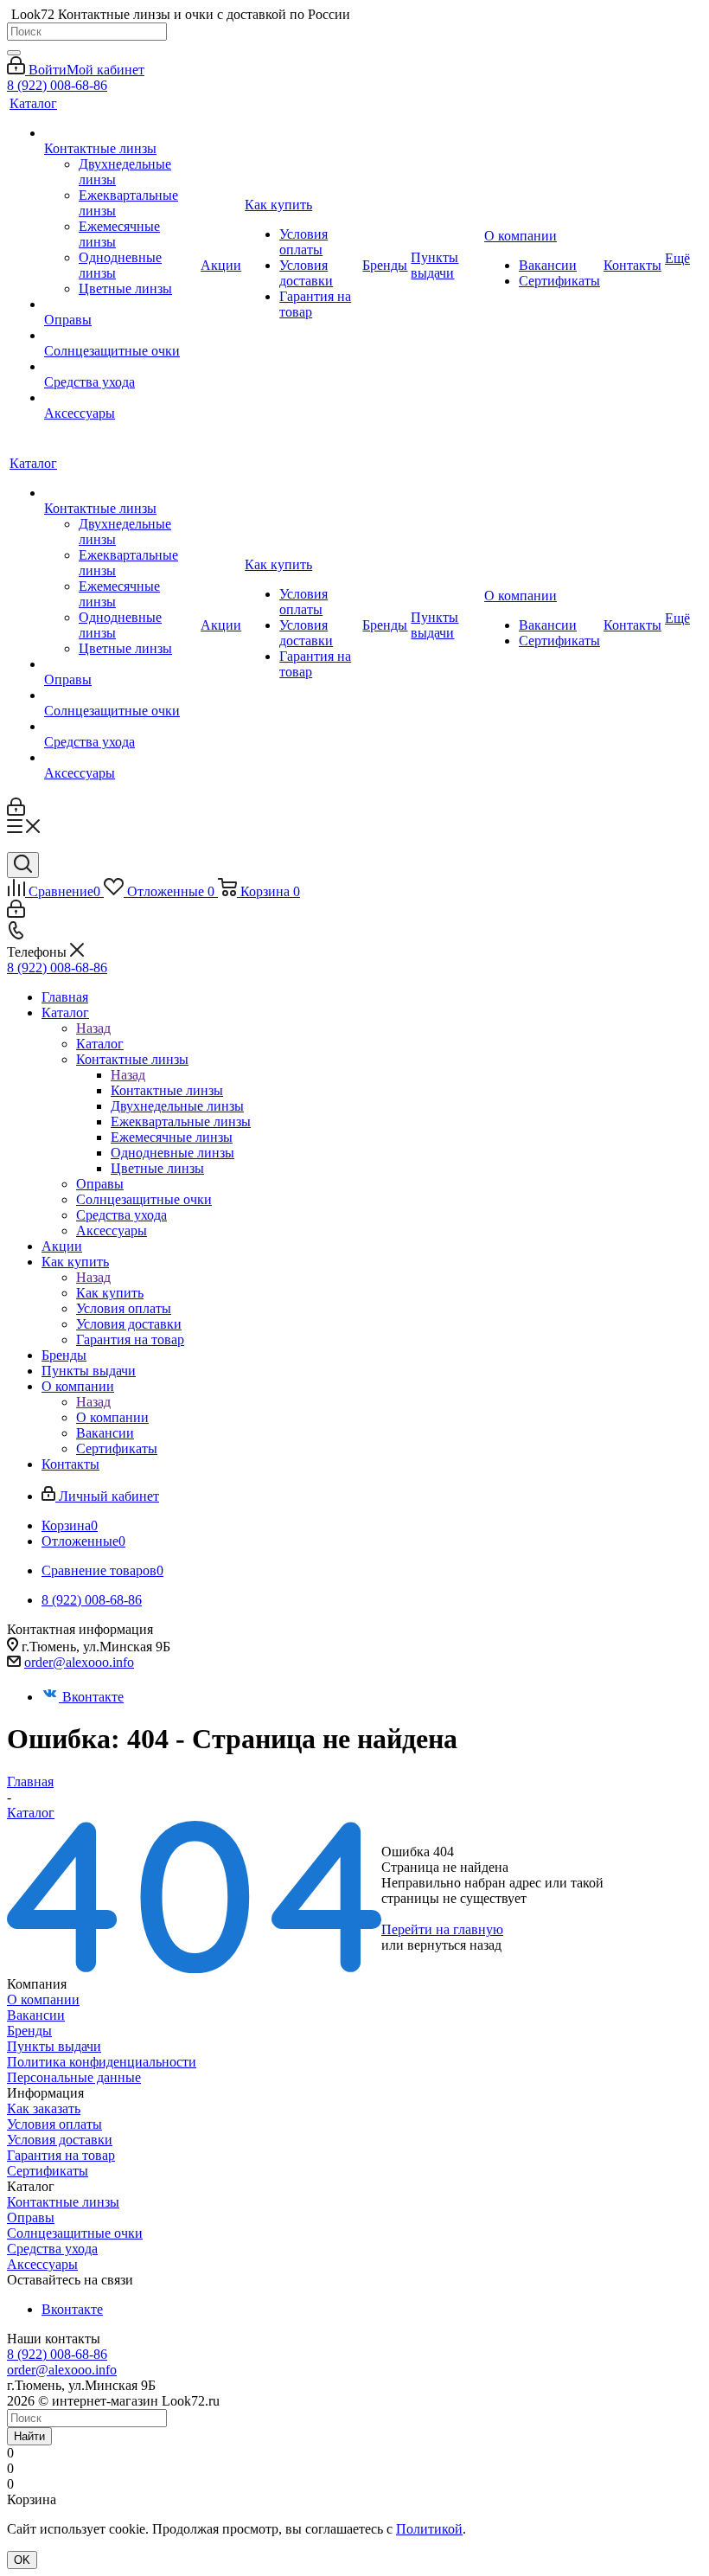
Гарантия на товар (61, 2155)
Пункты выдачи (54, 2046)
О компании (112, 1417)
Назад (93, 1028)
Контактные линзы (167, 1090)
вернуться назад (454, 1945)
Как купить (110, 1293)
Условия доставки (60, 2140)
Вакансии (36, 2015)
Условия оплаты (54, 2124)
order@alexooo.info (79, 1662)
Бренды (29, 2031)
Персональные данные (74, 2077)
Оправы (31, 2217)
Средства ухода (52, 2249)
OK (22, 2560)
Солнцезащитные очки (75, 2233)
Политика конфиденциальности (102, 2062)
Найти (29, 2436)
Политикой (429, 2529)
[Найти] (14, 53)
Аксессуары (42, 2264)
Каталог (100, 1044)
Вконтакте (93, 1697)
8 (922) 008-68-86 (57, 85)
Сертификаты (48, 2171)
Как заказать (44, 2108)
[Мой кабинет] (16, 811)
